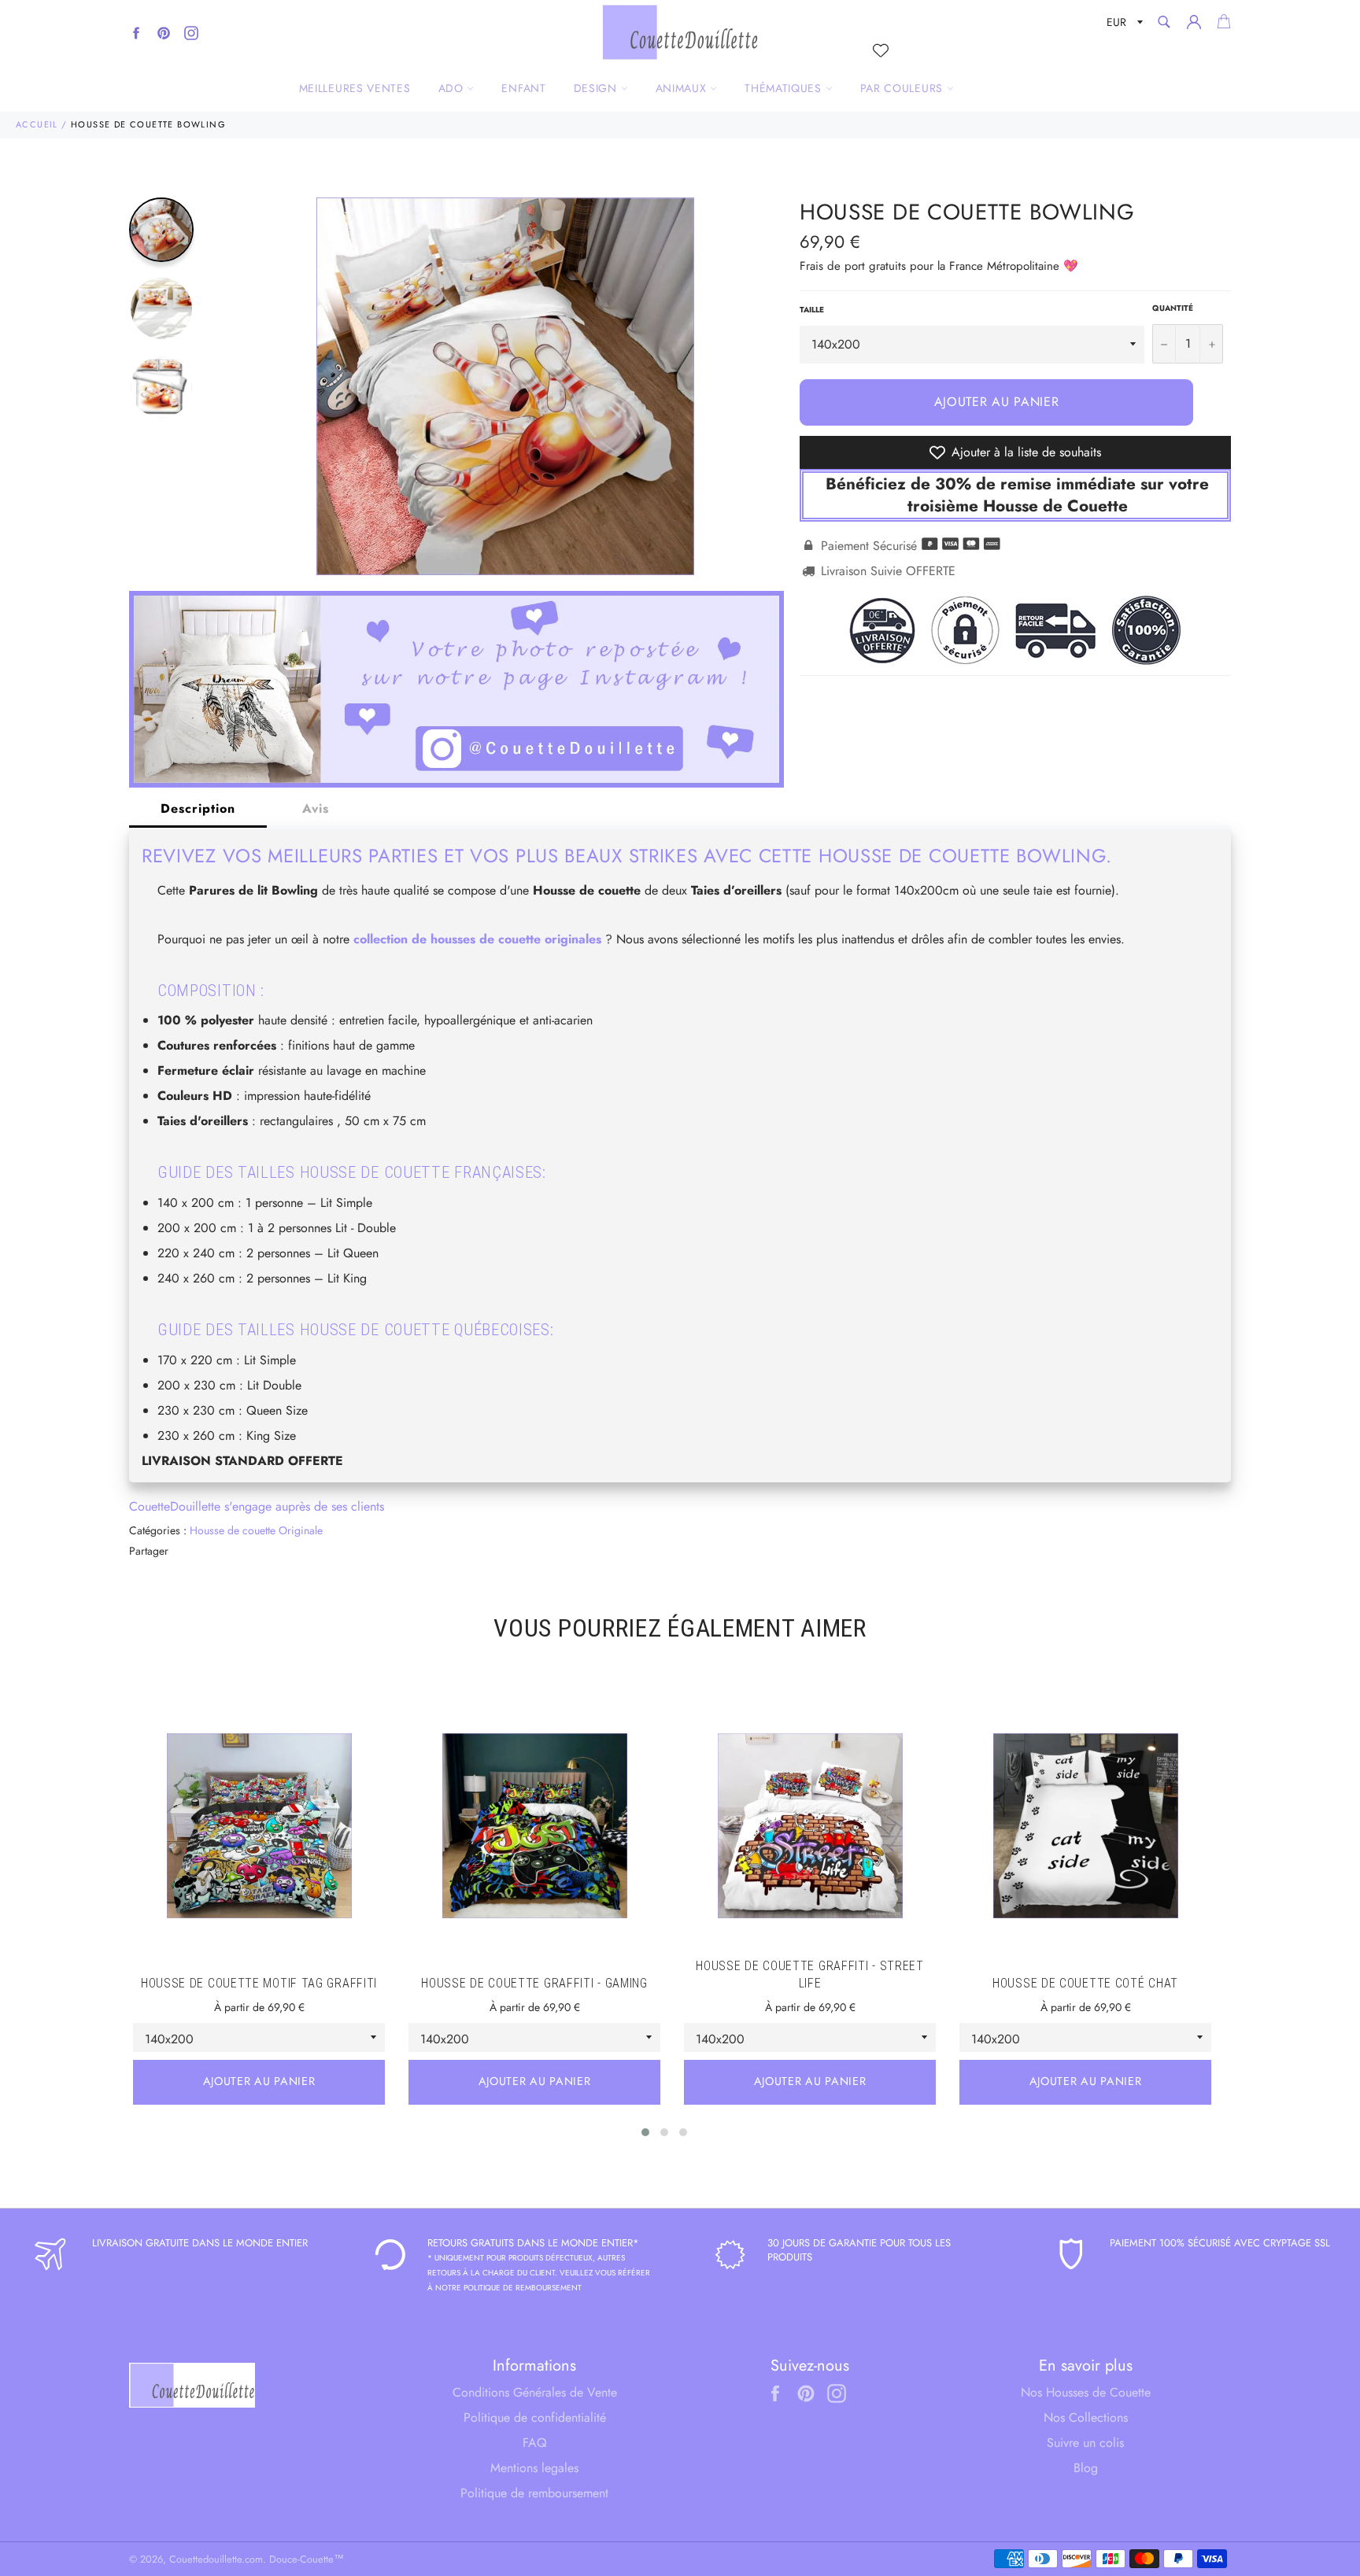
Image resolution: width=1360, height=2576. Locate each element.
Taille (812, 310)
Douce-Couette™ (307, 2559)
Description (198, 808)
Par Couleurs (904, 88)
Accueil (37, 124)
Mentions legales (534, 2468)
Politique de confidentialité (535, 2417)
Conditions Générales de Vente (535, 2392)
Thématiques (785, 88)
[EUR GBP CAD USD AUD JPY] (1123, 25)
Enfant (523, 88)
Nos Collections (1086, 2417)
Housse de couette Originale (256, 1530)
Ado (453, 88)
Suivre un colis (1085, 2443)
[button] (645, 2132)
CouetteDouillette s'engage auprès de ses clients (257, 1506)
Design (597, 88)
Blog (1086, 2468)
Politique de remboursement (534, 2493)
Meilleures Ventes (355, 88)
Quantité (1173, 308)
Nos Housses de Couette (1086, 2392)
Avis (316, 808)
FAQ (535, 2443)
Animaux (683, 88)
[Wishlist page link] (881, 50)
